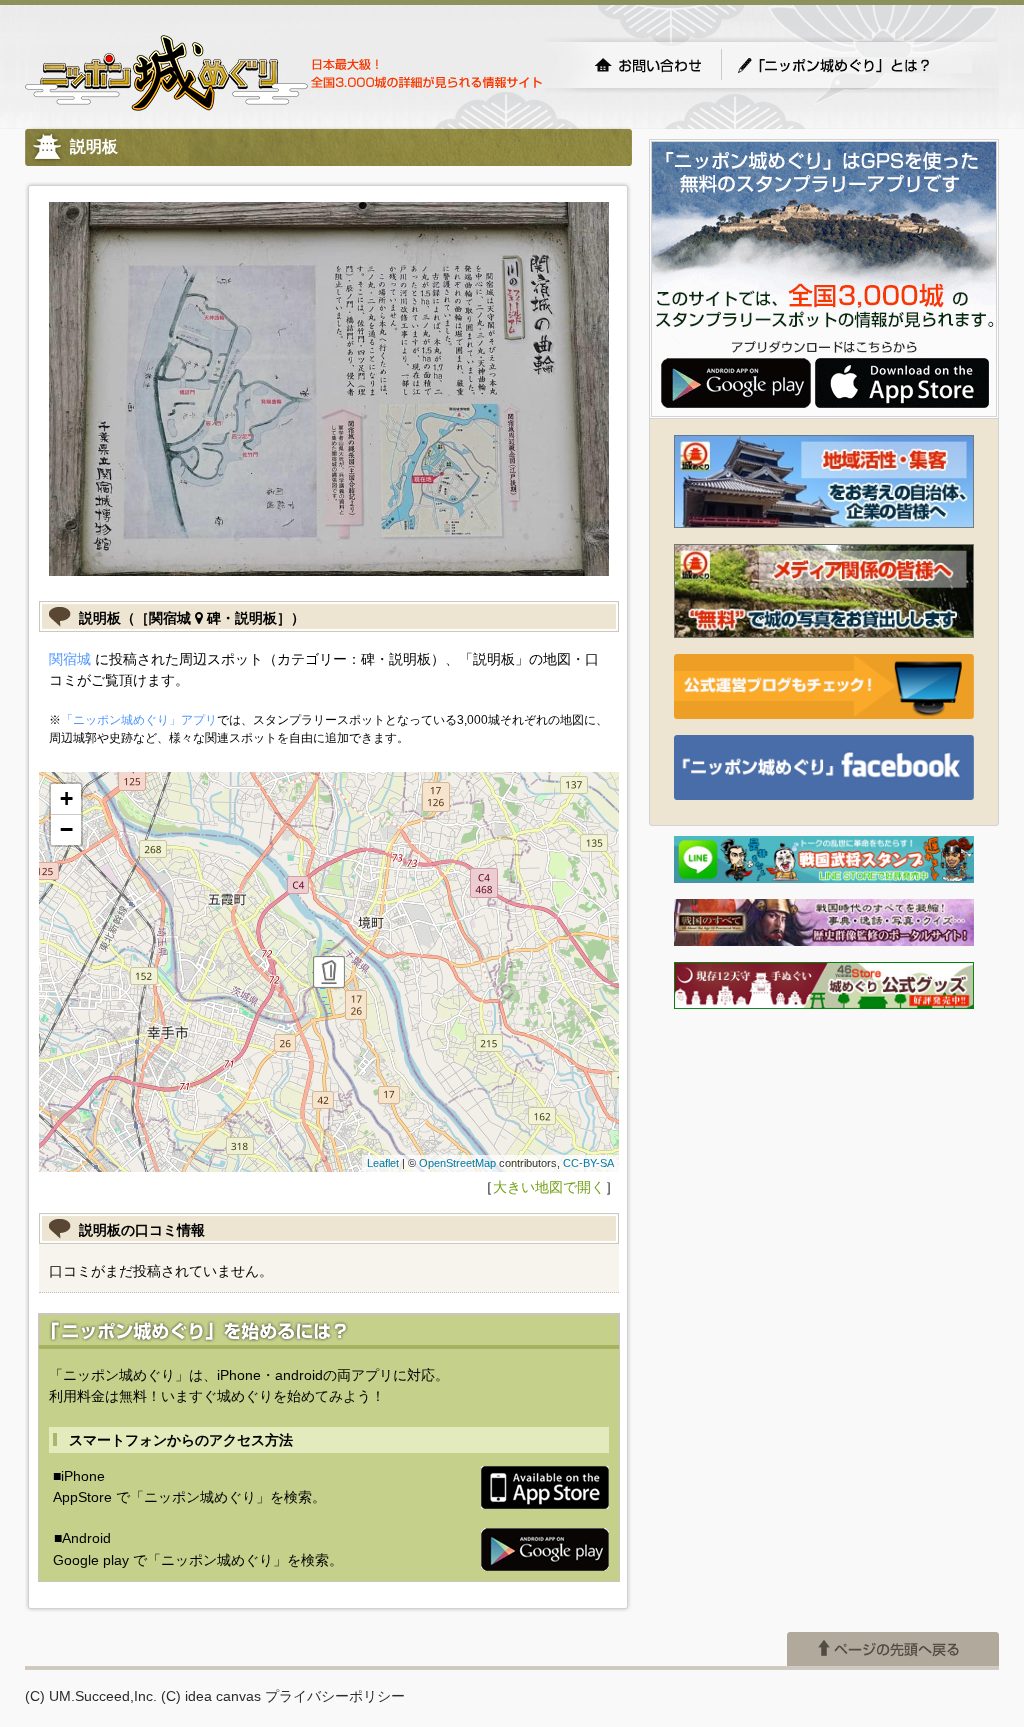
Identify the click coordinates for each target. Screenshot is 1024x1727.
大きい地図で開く (549, 1187)
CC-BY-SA (588, 1163)
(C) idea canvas (211, 1696)
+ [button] (66, 798)
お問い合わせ (648, 65)
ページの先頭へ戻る (893, 1649)
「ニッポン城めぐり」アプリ (139, 720)
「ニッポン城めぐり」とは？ (854, 65)
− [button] (66, 829)
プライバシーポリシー (335, 1696)
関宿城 (70, 659)
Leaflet (383, 1163)
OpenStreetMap (457, 1163)
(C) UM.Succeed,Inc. (91, 1696)
